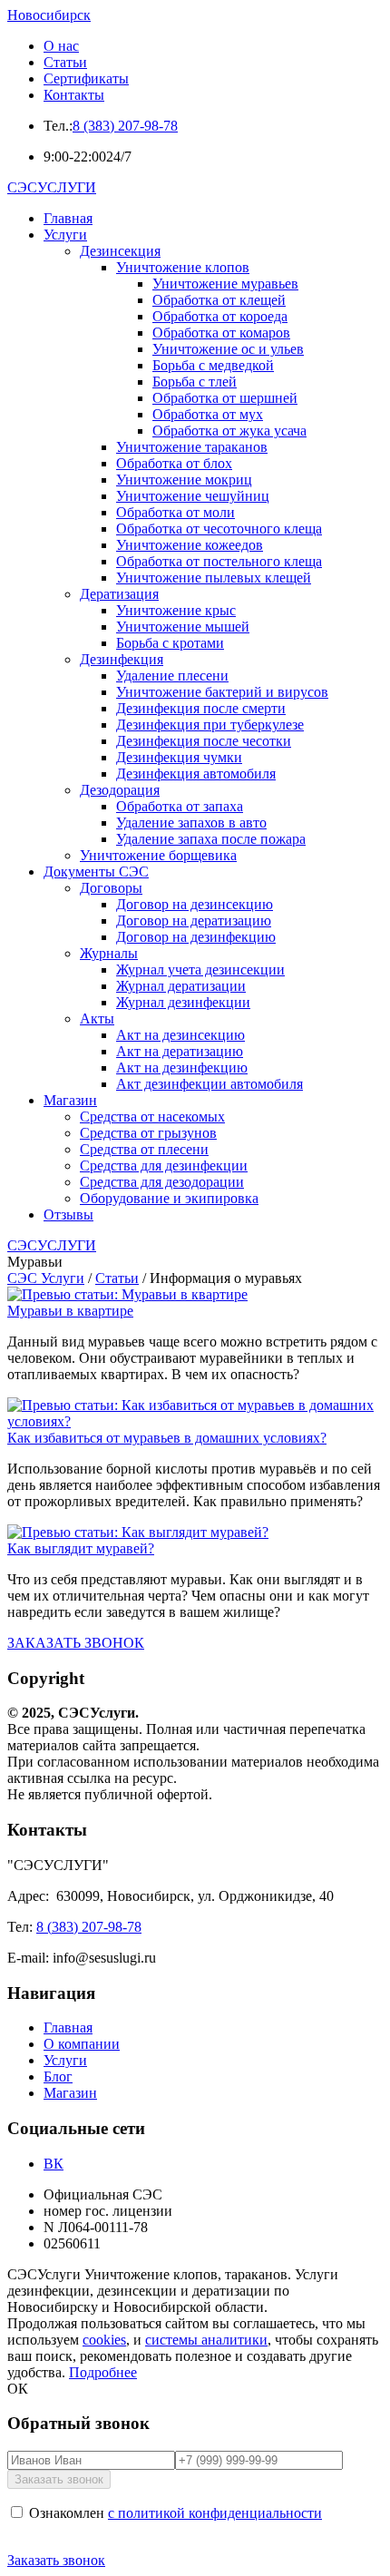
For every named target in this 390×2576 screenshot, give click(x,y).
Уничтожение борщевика (158, 855)
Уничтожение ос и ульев (228, 349)
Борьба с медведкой (213, 365)
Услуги (65, 235)
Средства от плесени (144, 1149)
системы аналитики (206, 2340)
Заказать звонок (56, 2560)
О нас (61, 46)
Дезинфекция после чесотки (204, 741)
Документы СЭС (96, 872)
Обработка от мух (208, 414)
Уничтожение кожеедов (190, 545)
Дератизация (119, 594)
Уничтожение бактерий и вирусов (222, 692)
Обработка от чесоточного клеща (219, 529)
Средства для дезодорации (162, 1182)
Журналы (109, 953)
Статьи (65, 62)
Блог (58, 2076)
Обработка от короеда (220, 316)
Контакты (74, 95)
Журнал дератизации (181, 986)
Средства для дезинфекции (164, 1166)
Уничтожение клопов (183, 267)
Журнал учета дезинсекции (200, 970)
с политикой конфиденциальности (215, 2513)
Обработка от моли (175, 512)
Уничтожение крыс (176, 610)
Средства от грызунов (148, 1133)
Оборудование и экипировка (169, 1198)
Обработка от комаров (221, 333)
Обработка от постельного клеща (219, 561)
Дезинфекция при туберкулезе (210, 725)
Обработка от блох (174, 463)
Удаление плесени (172, 676)
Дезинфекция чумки (179, 757)
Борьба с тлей (195, 382)
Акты (97, 1019)
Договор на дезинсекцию (195, 904)
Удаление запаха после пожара (211, 839)
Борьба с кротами (170, 643)
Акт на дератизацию (180, 1051)
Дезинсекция (120, 251)
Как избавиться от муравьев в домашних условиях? (167, 1438)
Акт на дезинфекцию (182, 1068)
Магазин (70, 1100)
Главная (68, 218)
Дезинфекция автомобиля (196, 774)
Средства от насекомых (152, 1117)
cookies (104, 2340)
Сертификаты (86, 78)
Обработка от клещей (219, 300)
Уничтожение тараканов (192, 447)
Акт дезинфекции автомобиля (210, 1084)
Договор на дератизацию (194, 921)
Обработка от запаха (180, 806)
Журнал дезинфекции (183, 1002)
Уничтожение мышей (183, 627)
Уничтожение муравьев (225, 284)
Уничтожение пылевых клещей (214, 578)
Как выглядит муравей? (81, 1548)
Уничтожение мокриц (184, 480)
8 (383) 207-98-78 (125, 126)
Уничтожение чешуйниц (193, 496)
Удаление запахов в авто (191, 823)
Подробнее (103, 2372)
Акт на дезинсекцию (180, 1035)
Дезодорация (120, 790)
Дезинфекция (122, 659)
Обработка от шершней (225, 398)
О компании (82, 2044)
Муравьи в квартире (70, 1311)
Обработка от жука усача (229, 431)
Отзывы (68, 1215)
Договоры (111, 888)
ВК (54, 2164)
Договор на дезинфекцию (196, 937)
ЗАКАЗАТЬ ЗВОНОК (76, 1643)
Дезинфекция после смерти (201, 708)
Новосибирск (49, 15)
